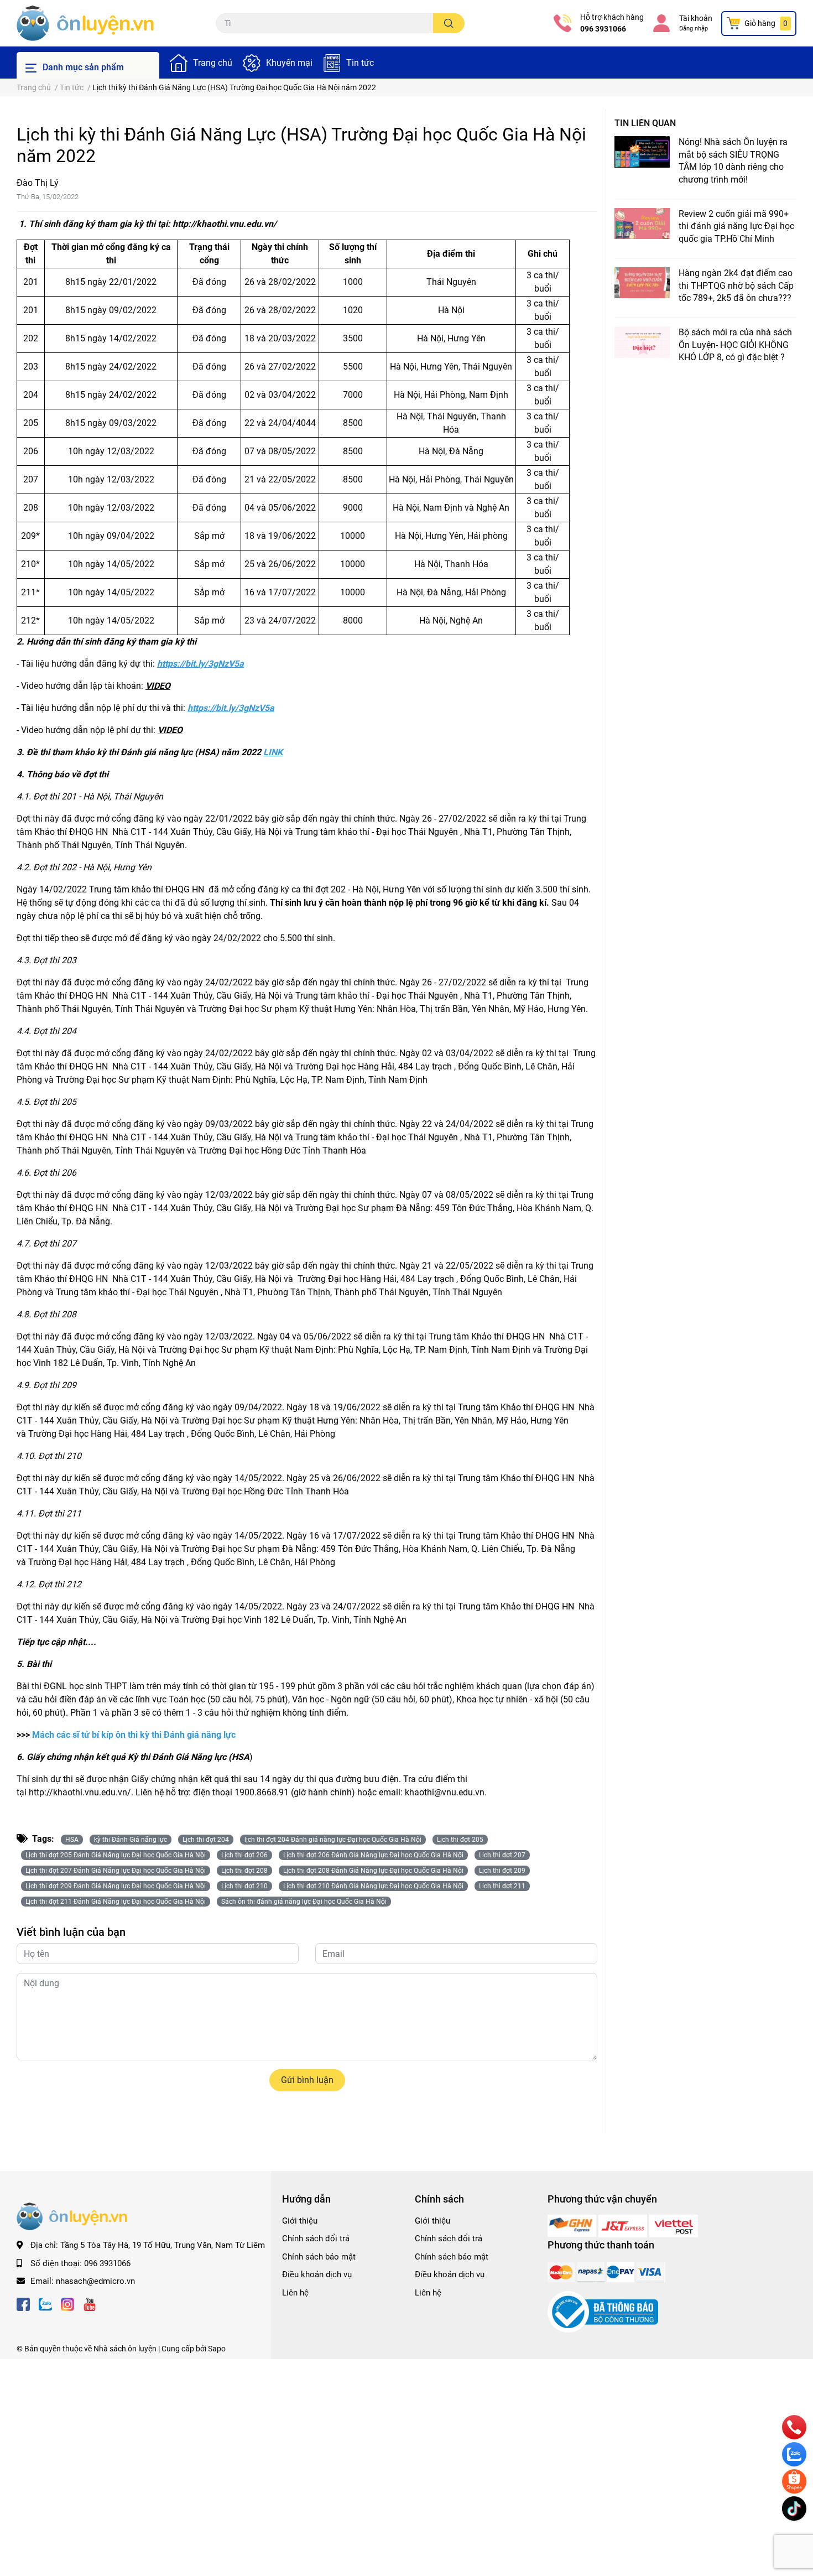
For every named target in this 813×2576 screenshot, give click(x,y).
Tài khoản (696, 18)
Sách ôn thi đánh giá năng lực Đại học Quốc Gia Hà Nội (304, 1902)
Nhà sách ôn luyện (125, 2349)
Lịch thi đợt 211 (502, 1886)
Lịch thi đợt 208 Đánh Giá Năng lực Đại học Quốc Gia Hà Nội (373, 1871)
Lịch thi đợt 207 (502, 1855)
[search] (449, 23)
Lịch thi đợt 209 (502, 1871)
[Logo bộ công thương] (603, 2312)
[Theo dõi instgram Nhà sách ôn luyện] (67, 2304)
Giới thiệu (300, 2221)
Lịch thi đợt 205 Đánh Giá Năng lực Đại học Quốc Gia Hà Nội (116, 1855)
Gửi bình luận (307, 2080)
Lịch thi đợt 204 (206, 1840)
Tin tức (360, 63)
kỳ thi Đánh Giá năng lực (131, 1840)
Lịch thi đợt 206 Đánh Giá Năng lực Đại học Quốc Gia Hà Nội (373, 1855)
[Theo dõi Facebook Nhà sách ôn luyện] (23, 2304)
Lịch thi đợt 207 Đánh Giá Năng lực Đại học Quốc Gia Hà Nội (116, 1871)
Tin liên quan (645, 123)
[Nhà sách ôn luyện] (573, 2225)
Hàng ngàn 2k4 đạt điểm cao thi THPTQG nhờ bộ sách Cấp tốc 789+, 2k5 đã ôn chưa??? (736, 285)
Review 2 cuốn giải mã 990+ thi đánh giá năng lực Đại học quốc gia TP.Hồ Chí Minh (736, 226)
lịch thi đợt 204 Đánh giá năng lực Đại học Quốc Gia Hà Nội (333, 1840)
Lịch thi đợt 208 (244, 1871)
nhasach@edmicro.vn (95, 2281)
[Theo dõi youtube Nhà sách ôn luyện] (90, 2304)
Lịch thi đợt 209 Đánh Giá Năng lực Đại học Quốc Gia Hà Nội (116, 1886)
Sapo (217, 2349)
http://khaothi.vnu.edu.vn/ (225, 224)
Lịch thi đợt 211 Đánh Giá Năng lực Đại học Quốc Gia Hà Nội (116, 1902)
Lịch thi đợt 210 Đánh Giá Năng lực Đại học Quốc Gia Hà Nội (373, 1886)
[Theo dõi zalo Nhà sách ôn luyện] (45, 2304)
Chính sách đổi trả (316, 2239)
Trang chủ (213, 63)
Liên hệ (295, 2293)
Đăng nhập (694, 28)
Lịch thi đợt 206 (244, 1855)
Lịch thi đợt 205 (460, 1840)
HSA (72, 1840)
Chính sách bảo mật (319, 2257)
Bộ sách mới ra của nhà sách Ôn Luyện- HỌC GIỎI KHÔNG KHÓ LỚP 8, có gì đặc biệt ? (735, 345)
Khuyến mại (289, 63)
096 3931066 (603, 29)
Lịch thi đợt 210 (244, 1886)
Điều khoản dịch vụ (317, 2274)
